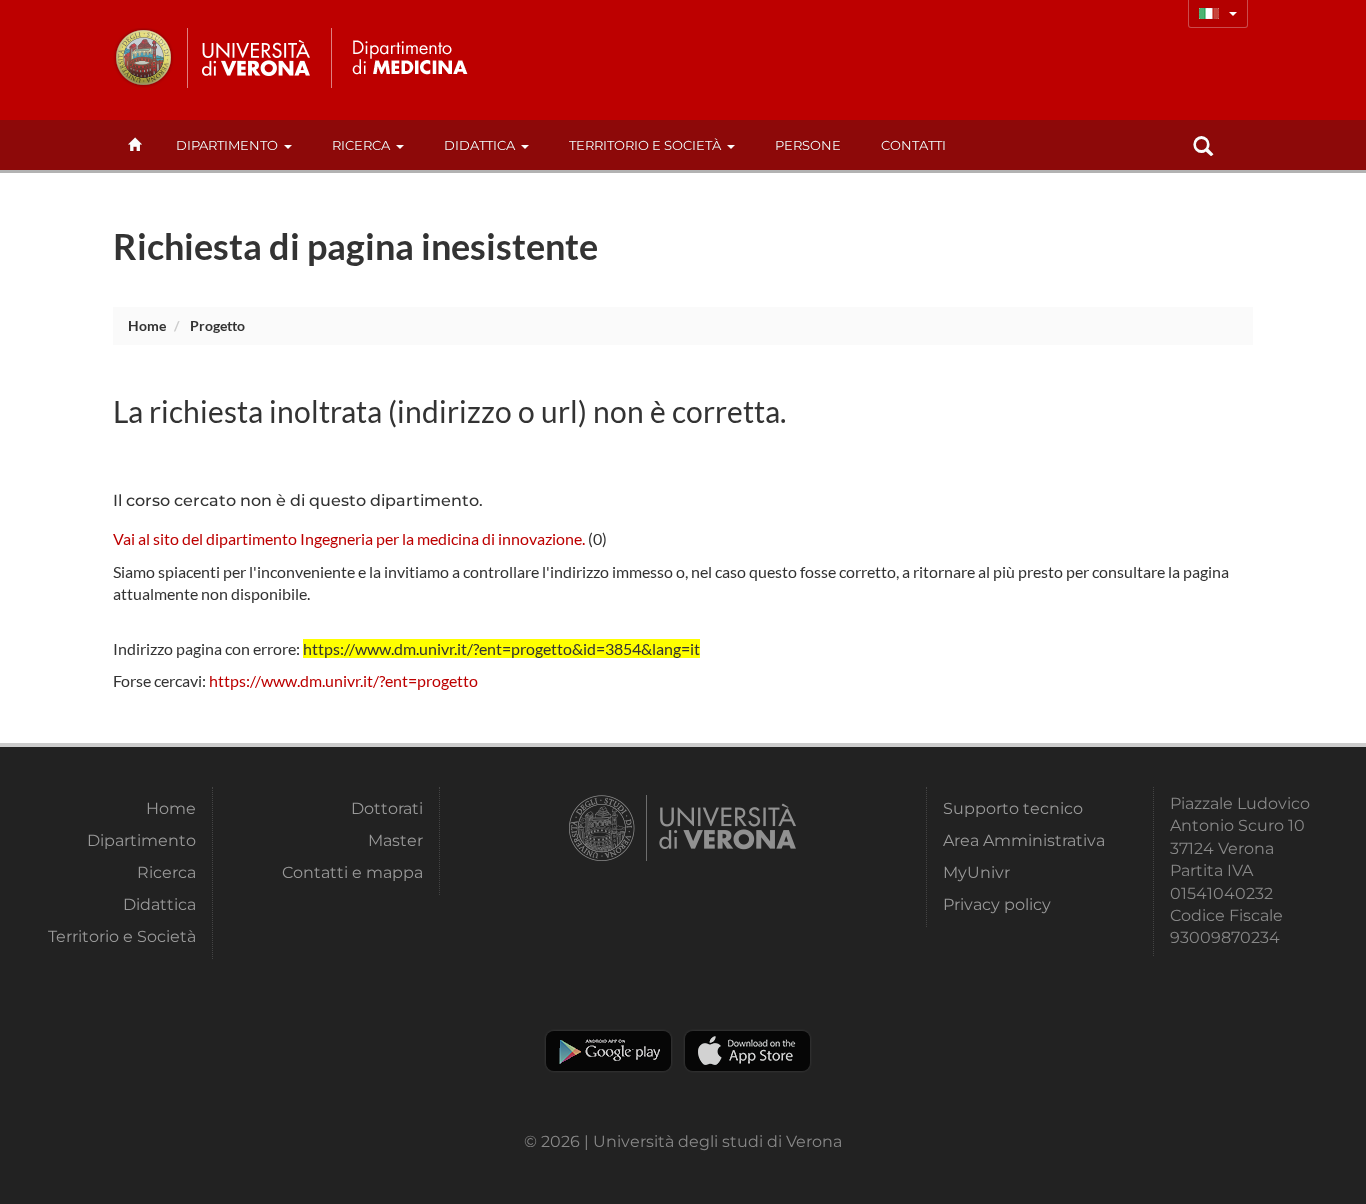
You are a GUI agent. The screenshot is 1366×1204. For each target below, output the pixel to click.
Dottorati (387, 808)
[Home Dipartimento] (406, 58)
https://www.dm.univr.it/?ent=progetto (343, 680)
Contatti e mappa (352, 872)
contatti (913, 145)
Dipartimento (227, 145)
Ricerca (361, 145)
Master (395, 840)
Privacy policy (997, 904)
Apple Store (747, 1051)
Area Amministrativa (1024, 840)
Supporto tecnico (1013, 808)
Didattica (479, 145)
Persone (808, 145)
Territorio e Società (645, 145)
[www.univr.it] (213, 58)
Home (147, 325)
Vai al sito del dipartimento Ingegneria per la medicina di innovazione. (349, 538)
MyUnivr (976, 872)
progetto (217, 325)
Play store (608, 1051)
